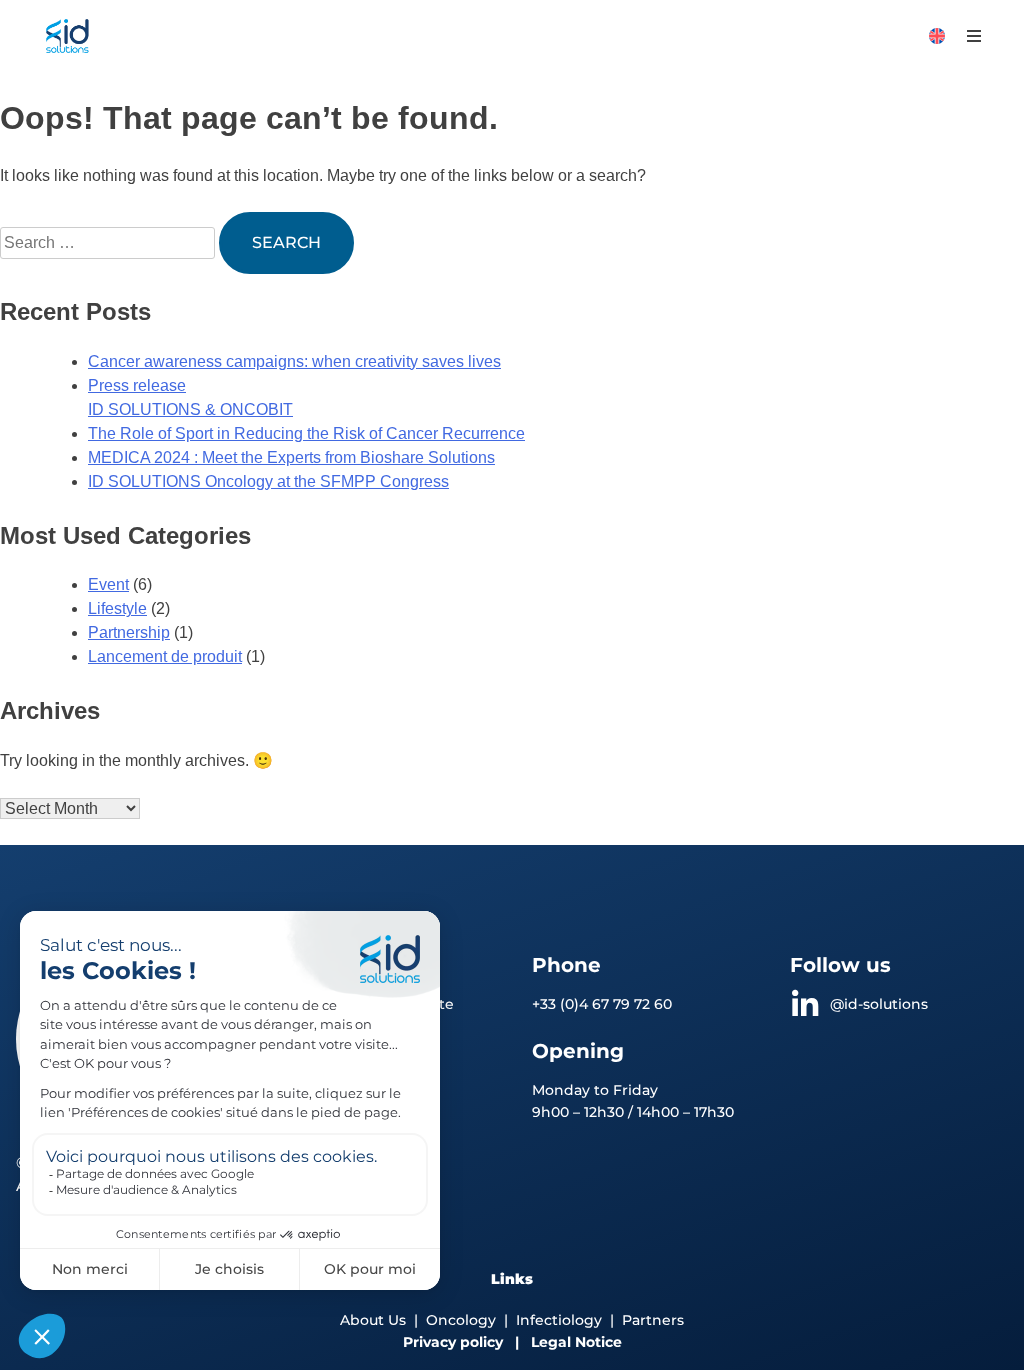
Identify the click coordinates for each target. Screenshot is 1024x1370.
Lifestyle (117, 608)
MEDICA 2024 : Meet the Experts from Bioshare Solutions (291, 457)
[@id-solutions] (805, 1005)
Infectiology (559, 1320)
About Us (373, 1320)
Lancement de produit (165, 656)
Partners (653, 1320)
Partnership (129, 632)
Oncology (461, 1320)
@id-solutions (879, 1004)
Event (108, 584)
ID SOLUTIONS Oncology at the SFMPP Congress (268, 481)
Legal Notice (576, 1342)
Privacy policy (453, 1342)
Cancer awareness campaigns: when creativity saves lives (294, 361)
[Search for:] (109, 242)
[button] (974, 36)
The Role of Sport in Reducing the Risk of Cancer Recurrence (306, 433)
